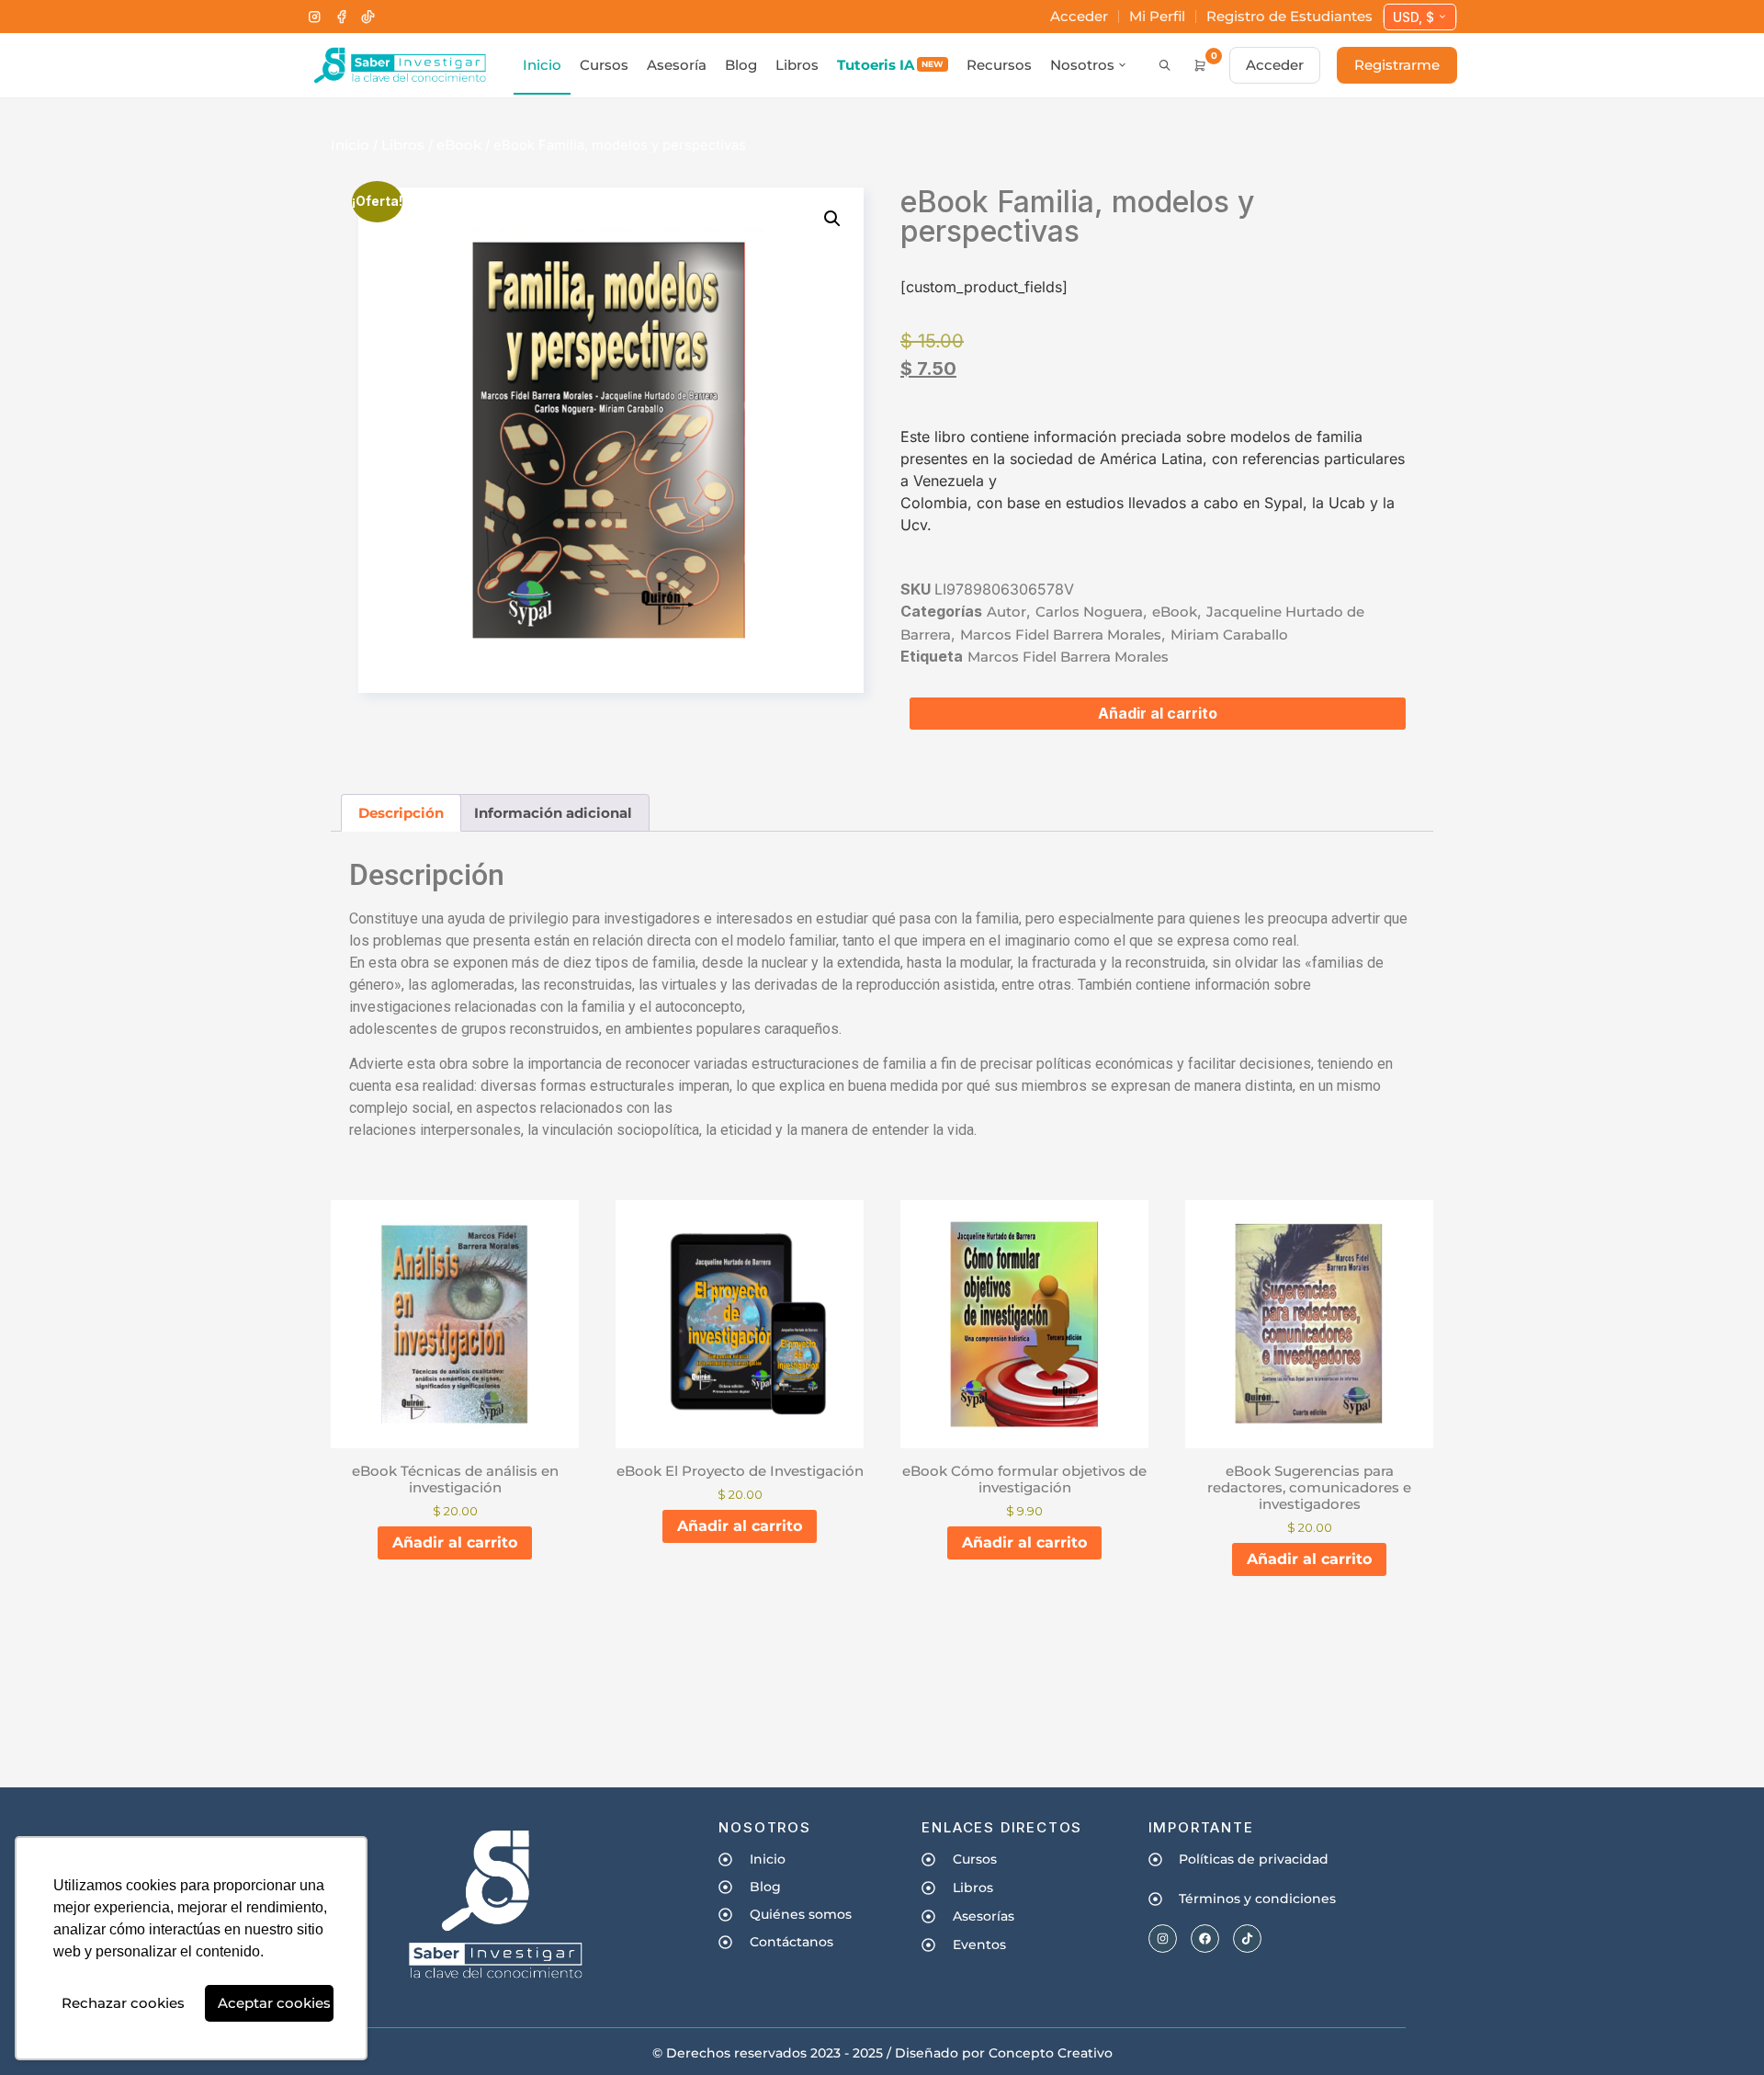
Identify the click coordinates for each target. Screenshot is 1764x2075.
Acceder (1079, 16)
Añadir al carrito (1158, 713)
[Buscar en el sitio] (1165, 65)
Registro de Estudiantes (1289, 16)
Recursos (999, 65)
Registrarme (1397, 65)
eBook (459, 145)
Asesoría (677, 65)
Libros (797, 65)
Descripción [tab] (401, 813)
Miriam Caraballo (1229, 635)
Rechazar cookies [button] (123, 2003)
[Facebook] (341, 17)
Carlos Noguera (1089, 612)
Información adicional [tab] (553, 813)
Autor (1006, 612)
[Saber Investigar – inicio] (399, 65)
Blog (741, 65)
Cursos (604, 65)
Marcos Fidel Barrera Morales (1061, 635)
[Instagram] (315, 17)
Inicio (542, 65)
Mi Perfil (1157, 16)
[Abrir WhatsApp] (1718, 2029)
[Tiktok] (1247, 1939)
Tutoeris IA (890, 65)
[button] (832, 219)
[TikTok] (368, 17)
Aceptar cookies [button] (274, 2003)
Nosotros (1082, 65)
